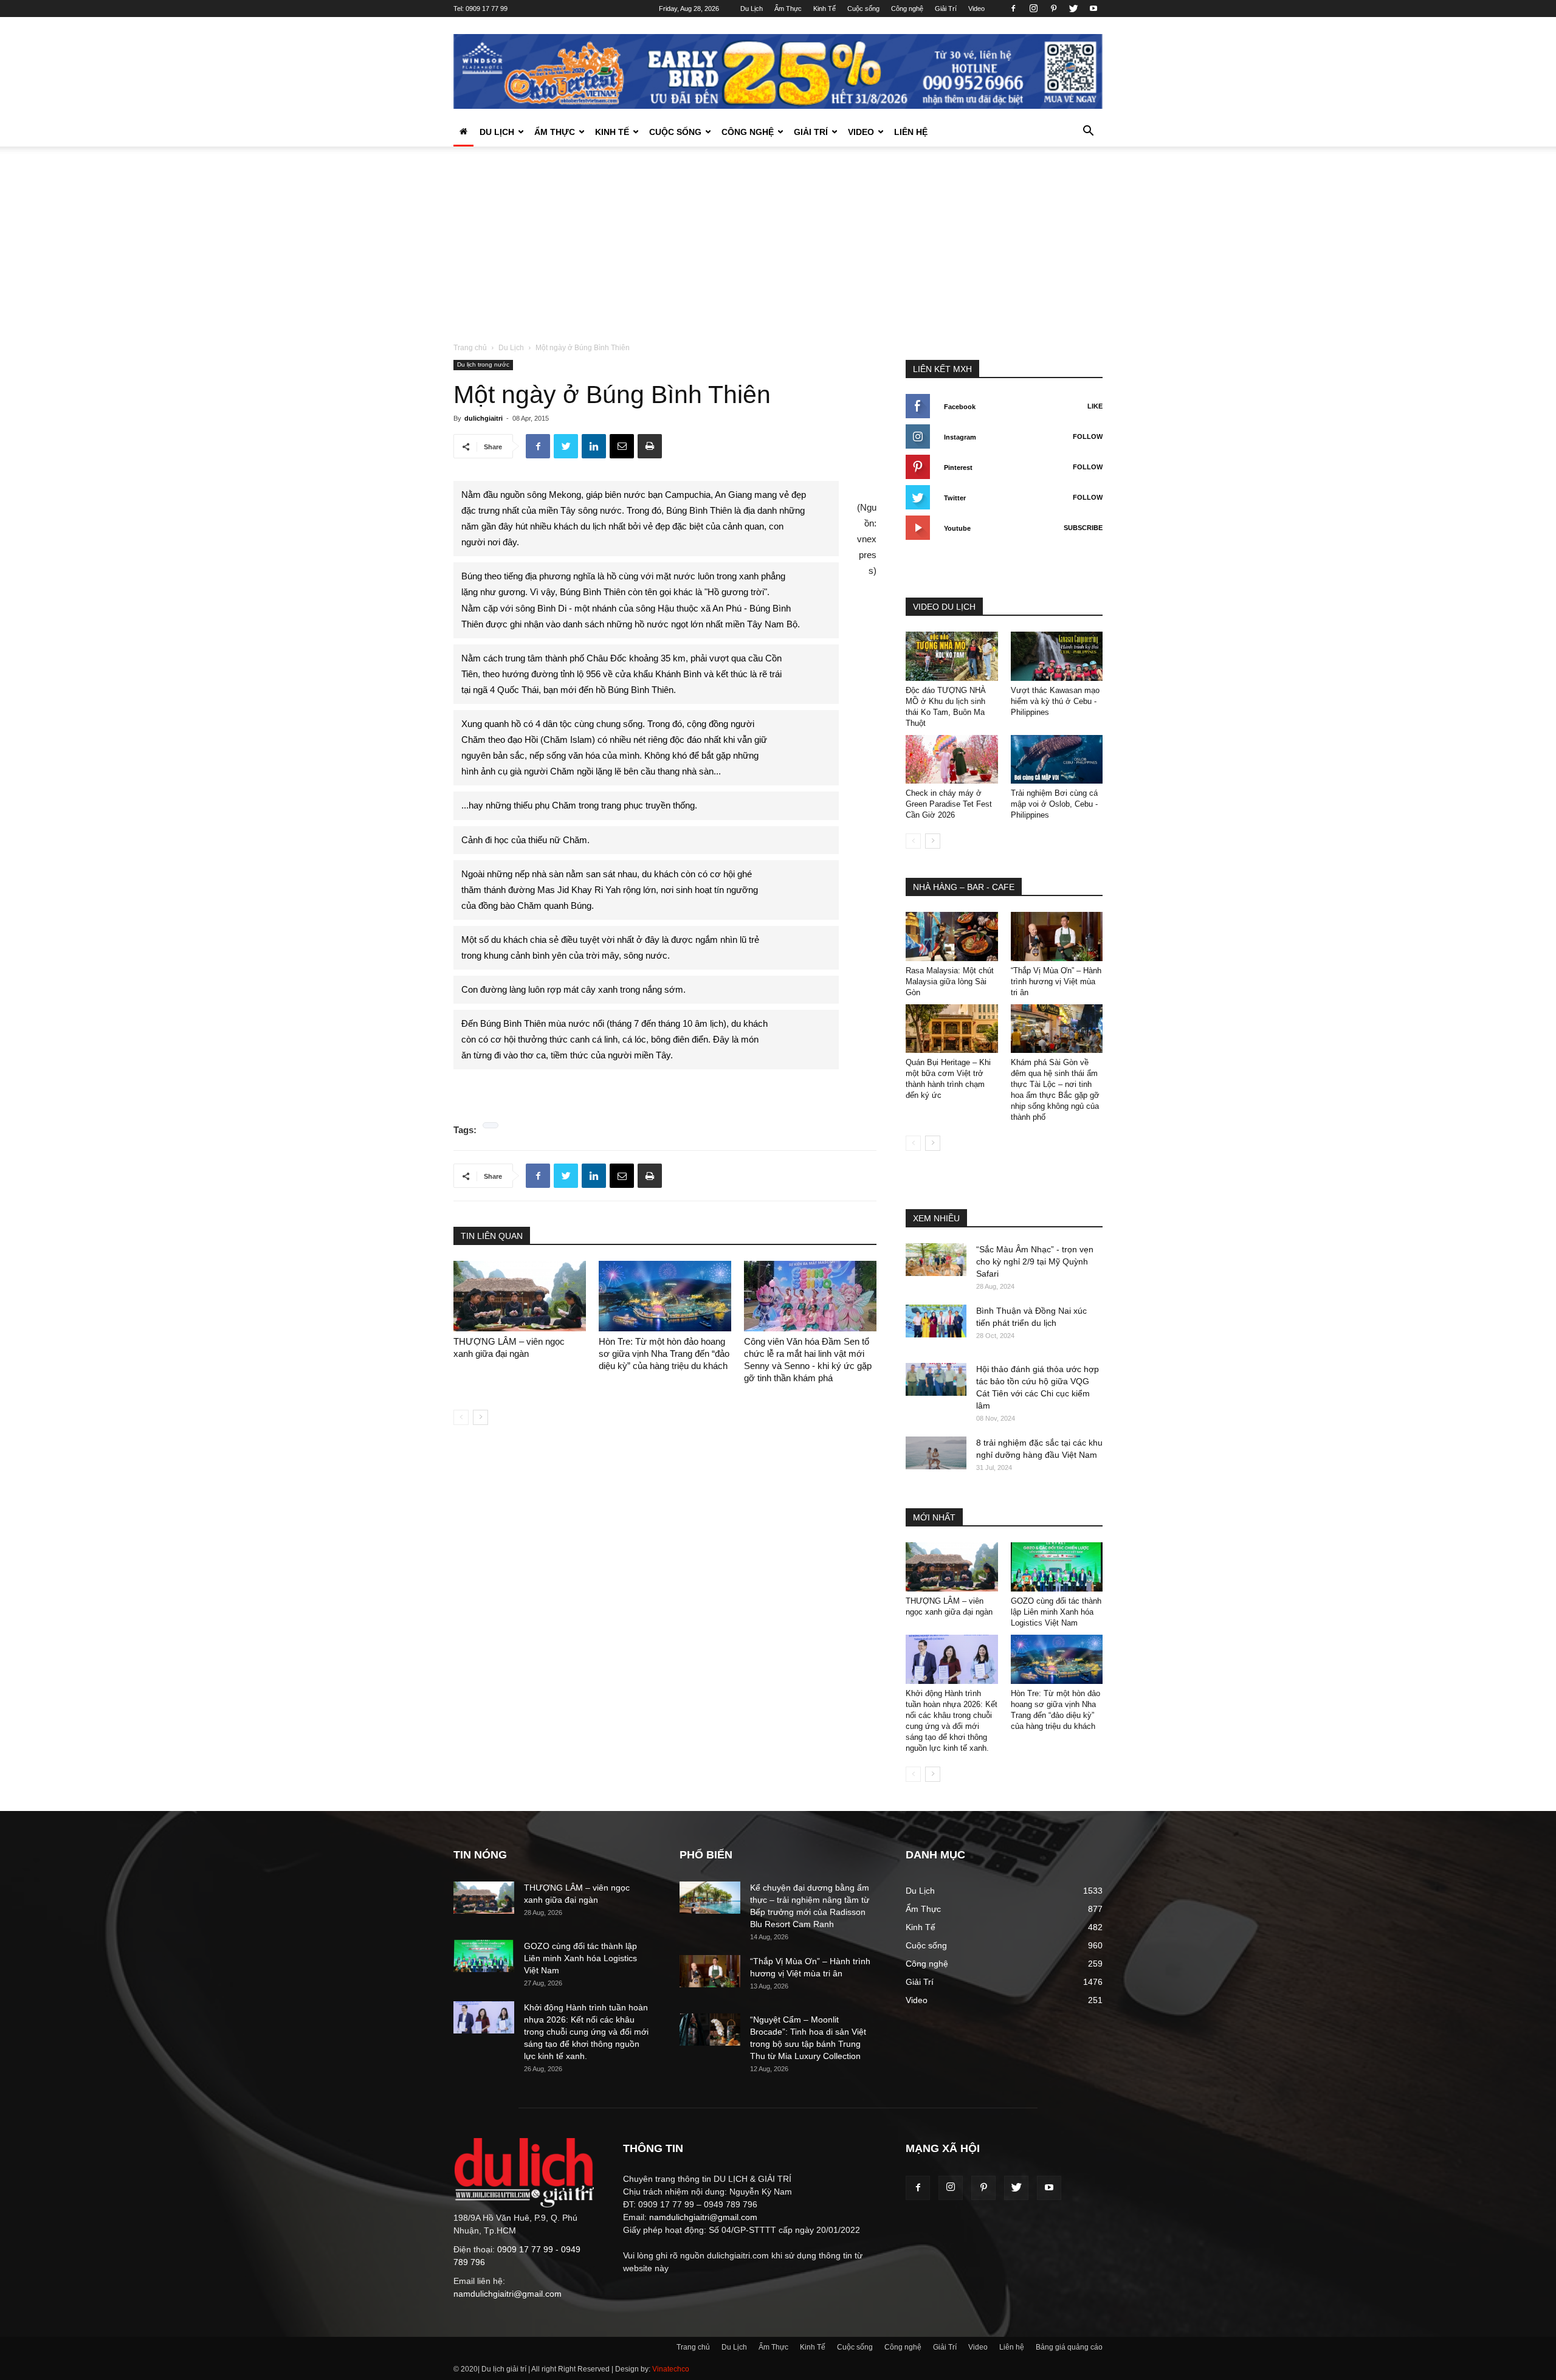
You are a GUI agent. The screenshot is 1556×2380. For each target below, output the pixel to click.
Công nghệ (907, 9)
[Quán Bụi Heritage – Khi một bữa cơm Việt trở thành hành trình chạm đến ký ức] (952, 1029)
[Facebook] (1013, 9)
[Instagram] (1033, 9)
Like (1095, 406)
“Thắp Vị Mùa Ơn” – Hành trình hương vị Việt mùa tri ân (1056, 981)
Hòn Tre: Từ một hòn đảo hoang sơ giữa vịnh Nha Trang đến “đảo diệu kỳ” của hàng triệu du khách (664, 1354)
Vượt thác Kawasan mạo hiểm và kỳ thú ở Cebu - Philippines (1055, 701)
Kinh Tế (824, 9)
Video (976, 9)
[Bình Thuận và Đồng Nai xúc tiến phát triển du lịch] (936, 1321)
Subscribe (1083, 528)
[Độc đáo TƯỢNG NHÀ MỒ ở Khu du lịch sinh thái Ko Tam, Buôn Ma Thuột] (952, 656)
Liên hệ (911, 132)
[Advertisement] (778, 250)
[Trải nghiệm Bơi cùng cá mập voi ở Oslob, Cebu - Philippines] (1057, 760)
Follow (1088, 436)
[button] (1088, 133)
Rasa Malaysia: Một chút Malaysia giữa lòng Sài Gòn (950, 981)
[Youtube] (1093, 9)
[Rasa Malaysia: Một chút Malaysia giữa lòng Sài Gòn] (952, 936)
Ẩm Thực (788, 9)
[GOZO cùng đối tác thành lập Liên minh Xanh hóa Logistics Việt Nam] (1057, 1567)
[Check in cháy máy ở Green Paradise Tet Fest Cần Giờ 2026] (952, 760)
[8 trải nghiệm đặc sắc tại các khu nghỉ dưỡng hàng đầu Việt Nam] (936, 1453)
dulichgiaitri (484, 418)
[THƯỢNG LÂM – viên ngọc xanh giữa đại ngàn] (520, 1296)
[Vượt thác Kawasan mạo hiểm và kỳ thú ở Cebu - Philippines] (1057, 656)
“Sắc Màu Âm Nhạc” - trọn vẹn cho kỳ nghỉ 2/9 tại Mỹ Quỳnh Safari (1035, 1261)
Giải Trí (946, 9)
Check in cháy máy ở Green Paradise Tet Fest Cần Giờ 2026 (949, 804)
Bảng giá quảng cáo (1069, 2347)
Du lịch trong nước (483, 364)
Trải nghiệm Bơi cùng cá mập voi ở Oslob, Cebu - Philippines (1054, 804)
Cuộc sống (863, 9)
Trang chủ (470, 348)
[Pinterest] (1053, 9)
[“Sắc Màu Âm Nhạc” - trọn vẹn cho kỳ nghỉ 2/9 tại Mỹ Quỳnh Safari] (936, 1259)
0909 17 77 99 (487, 9)
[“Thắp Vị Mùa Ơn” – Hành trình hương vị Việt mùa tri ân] (1057, 936)
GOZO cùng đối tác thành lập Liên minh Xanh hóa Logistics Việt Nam (1056, 1612)
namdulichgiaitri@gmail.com (508, 2294)
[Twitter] (1073, 9)
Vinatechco (671, 2369)
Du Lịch (752, 9)
